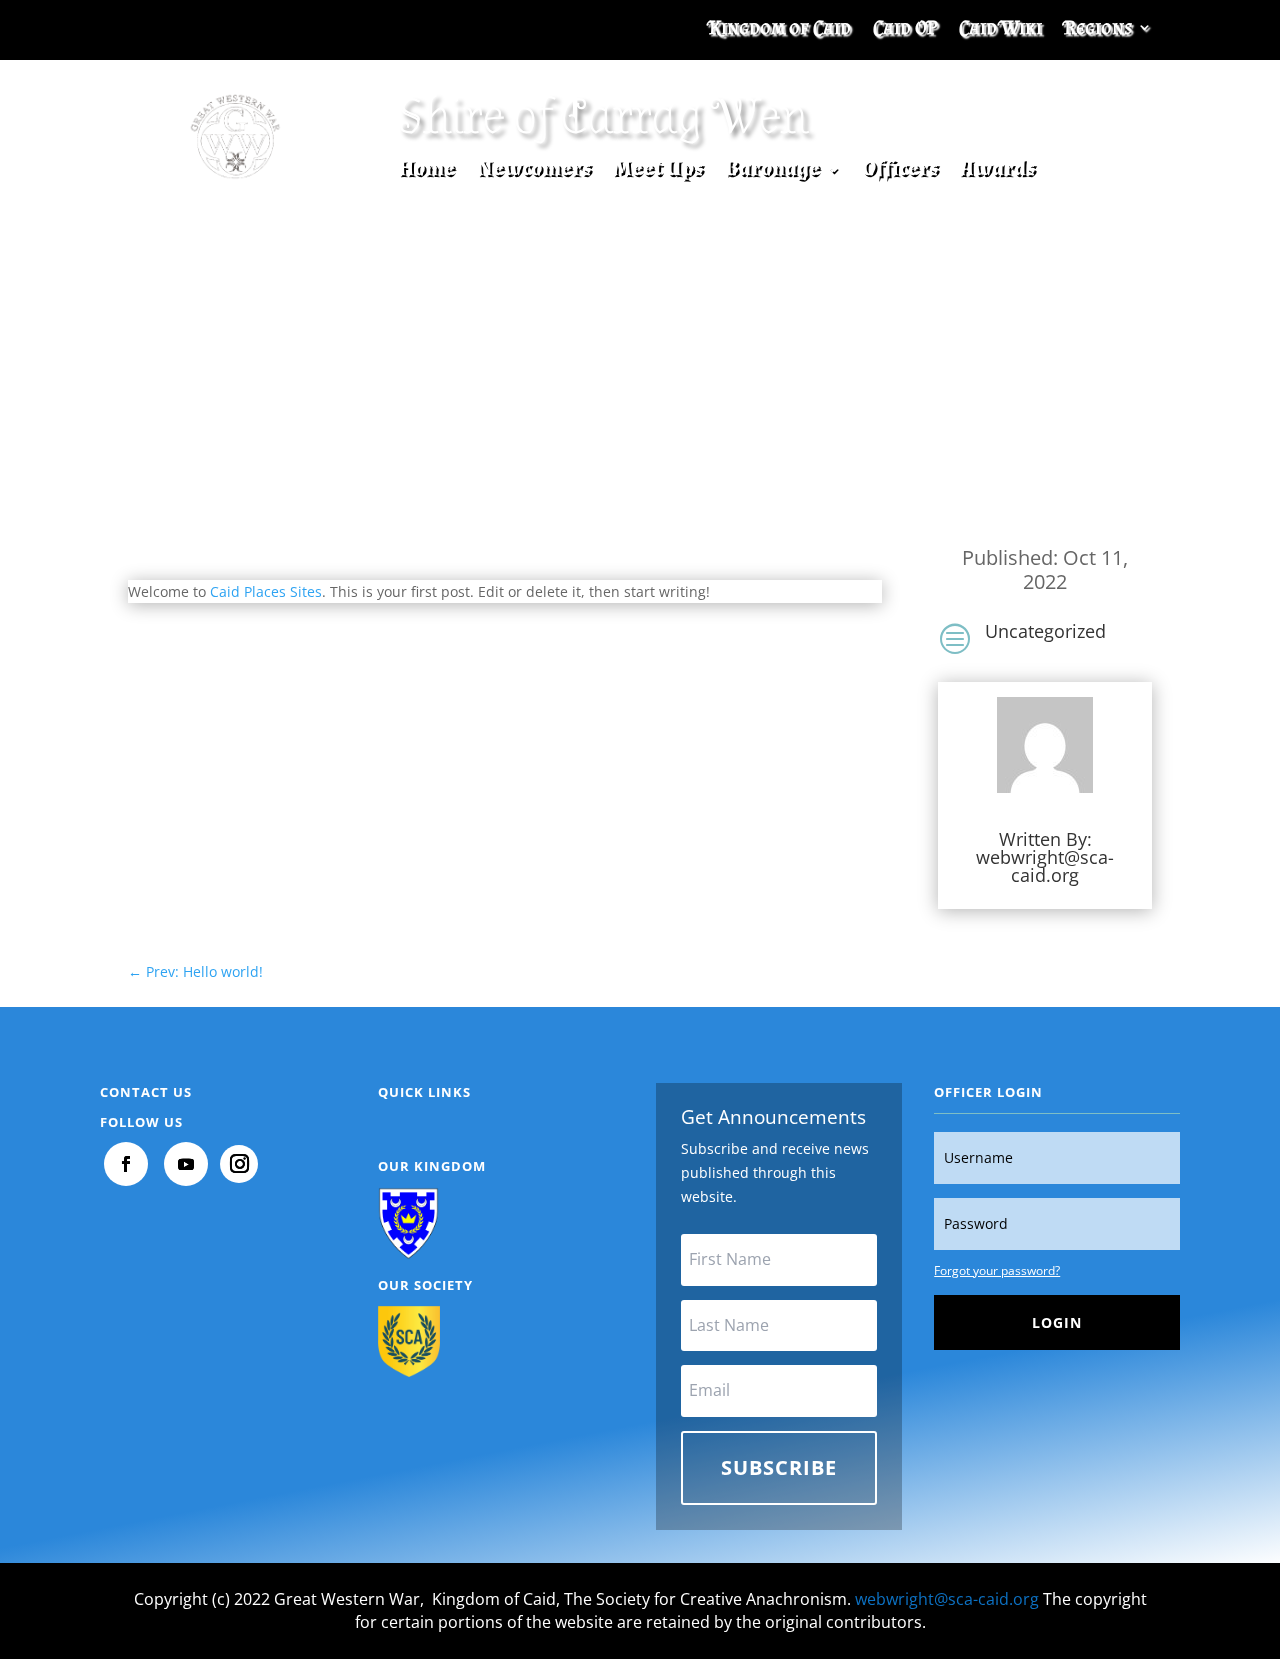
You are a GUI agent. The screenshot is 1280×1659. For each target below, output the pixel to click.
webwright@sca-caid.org (1045, 866)
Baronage (772, 172)
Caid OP (905, 29)
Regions (1098, 29)
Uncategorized (1045, 631)
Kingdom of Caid (780, 29)
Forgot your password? (997, 1270)
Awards (997, 172)
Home (426, 172)
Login (1057, 1322)
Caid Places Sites (266, 591)
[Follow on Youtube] (186, 1164)
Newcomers (534, 172)
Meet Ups (658, 172)
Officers (900, 172)
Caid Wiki (1000, 29)
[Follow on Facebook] (126, 1164)
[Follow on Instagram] (239, 1164)
